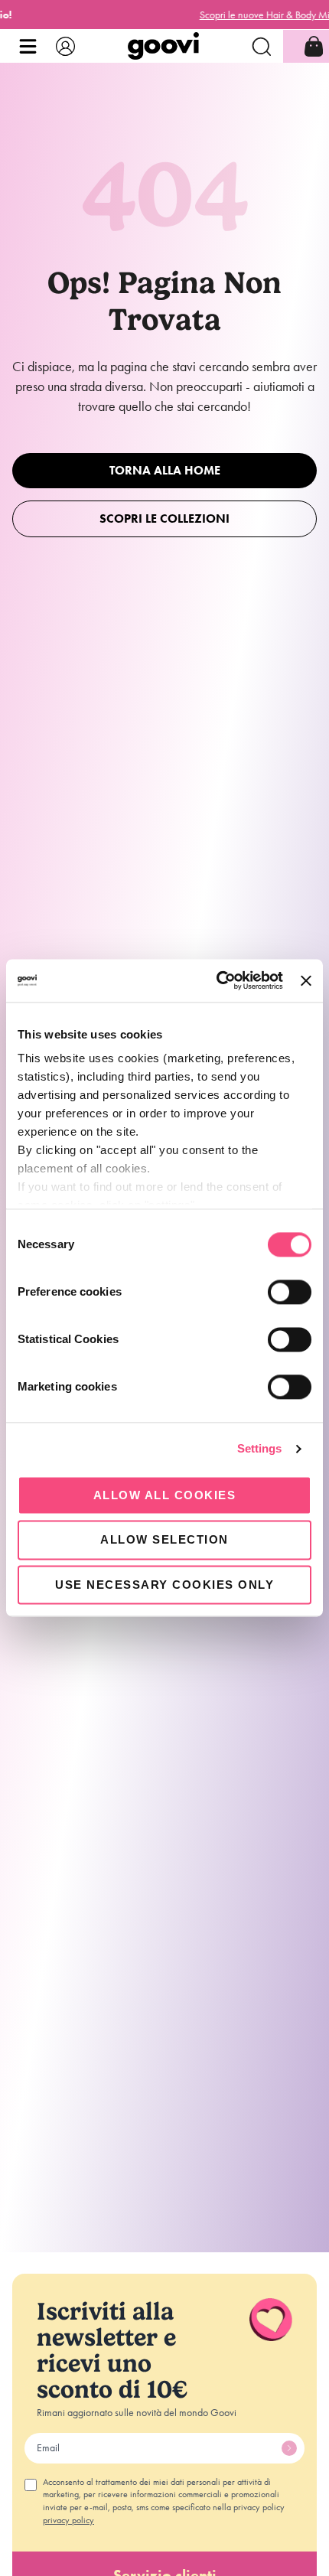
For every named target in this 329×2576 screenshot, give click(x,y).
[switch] (290, 1292)
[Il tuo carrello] (314, 46)
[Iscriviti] (289, 2448)
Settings (260, 1448)
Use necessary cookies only (164, 1585)
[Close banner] (306, 980)
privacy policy (68, 2520)
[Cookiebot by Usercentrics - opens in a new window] (217, 980)
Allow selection (164, 1540)
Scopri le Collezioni (164, 518)
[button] (28, 46)
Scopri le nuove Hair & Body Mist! (164, 15)
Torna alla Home (165, 470)
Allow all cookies (165, 1495)
